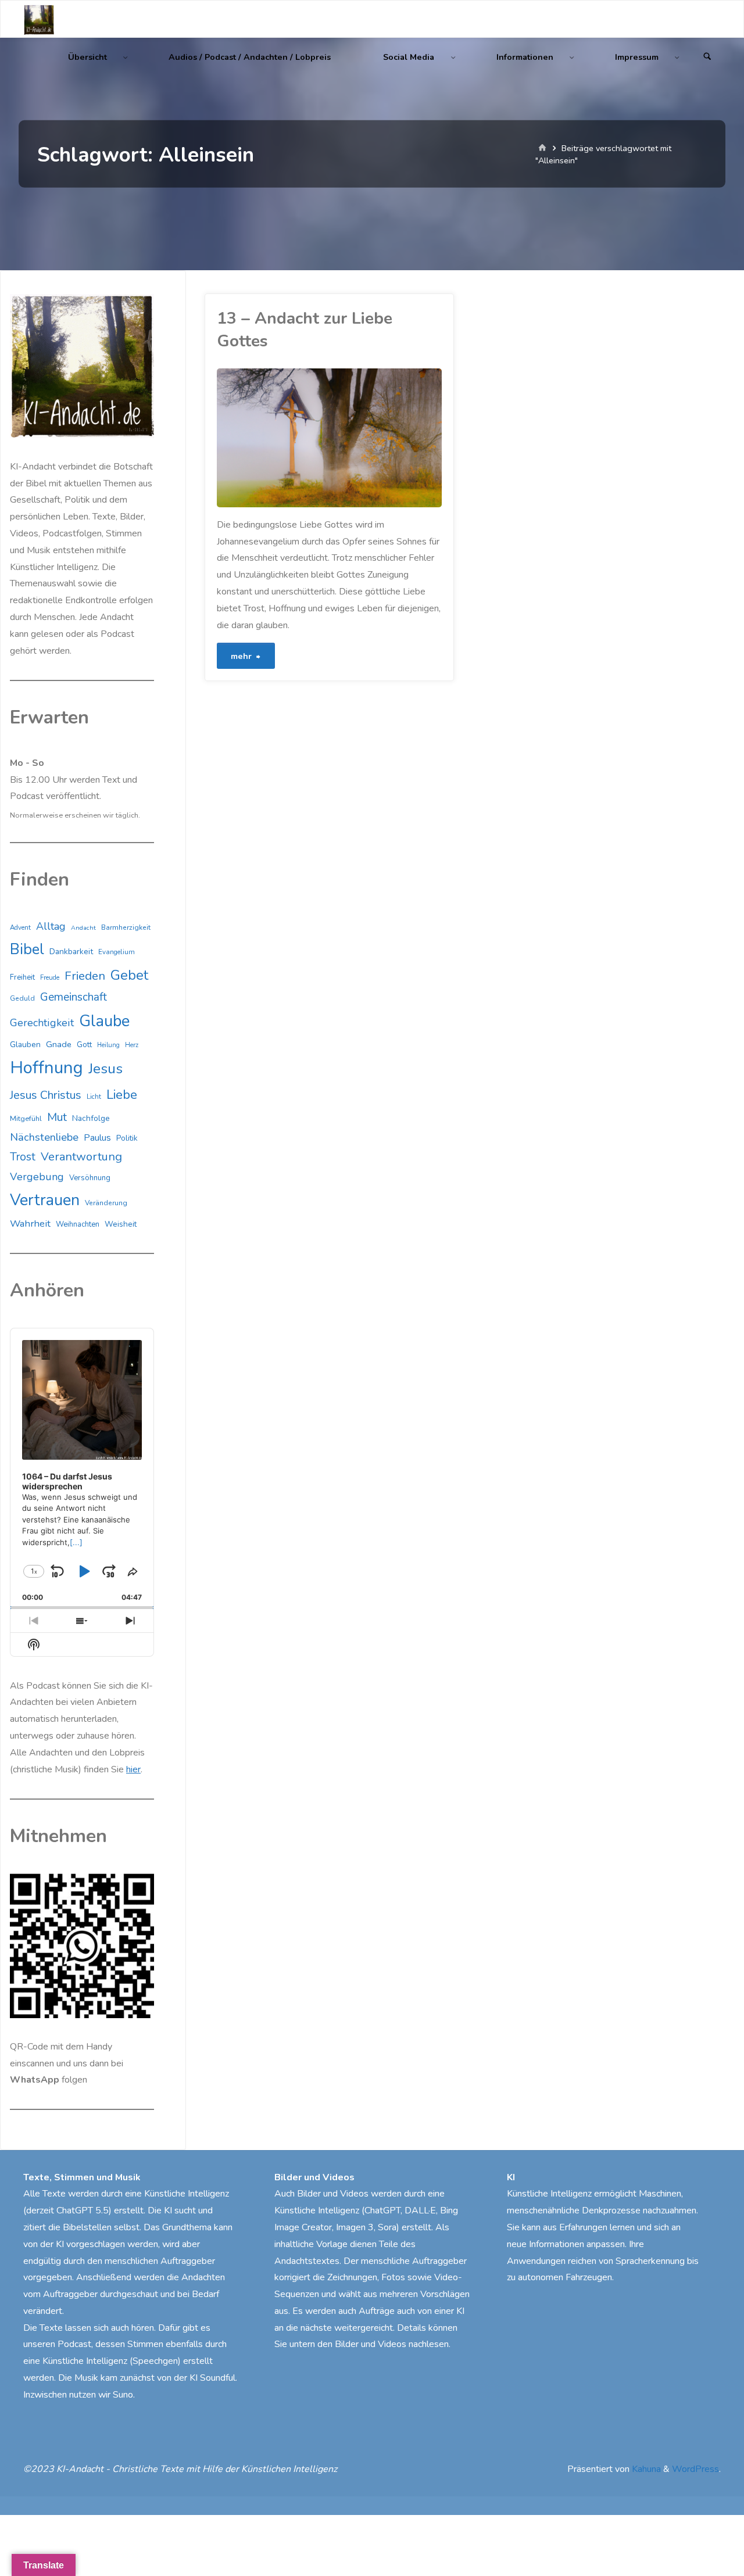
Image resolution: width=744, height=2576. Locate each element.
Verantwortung (81, 1157)
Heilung (108, 1045)
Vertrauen (45, 1200)
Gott (84, 1045)
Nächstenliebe (44, 1137)
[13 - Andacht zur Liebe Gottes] (386, 438)
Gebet (129, 975)
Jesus (105, 1069)
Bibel (27, 949)
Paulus (97, 1138)
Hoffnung (46, 1067)
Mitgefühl (26, 1118)
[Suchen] (707, 57)
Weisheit (121, 1224)
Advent (20, 927)
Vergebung (37, 1177)
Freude (50, 978)
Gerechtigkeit (42, 1023)
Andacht (83, 928)
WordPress (695, 2469)
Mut (57, 1117)
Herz (132, 1045)
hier (133, 1769)
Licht (94, 1097)
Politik (127, 1138)
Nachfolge (91, 1118)
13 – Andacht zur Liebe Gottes (305, 330)
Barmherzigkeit (126, 927)
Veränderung (106, 1203)
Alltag (51, 926)
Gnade (59, 1044)
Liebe (122, 1094)
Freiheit (22, 977)
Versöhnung (90, 1178)
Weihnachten (78, 1224)
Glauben (25, 1045)
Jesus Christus (46, 1095)
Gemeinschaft (74, 997)
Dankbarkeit (71, 952)
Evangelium (117, 952)
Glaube (217, 464)
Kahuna (645, 2469)
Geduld (22, 998)
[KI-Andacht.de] (39, 19)
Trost (23, 1157)
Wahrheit (30, 1223)
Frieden (85, 976)
